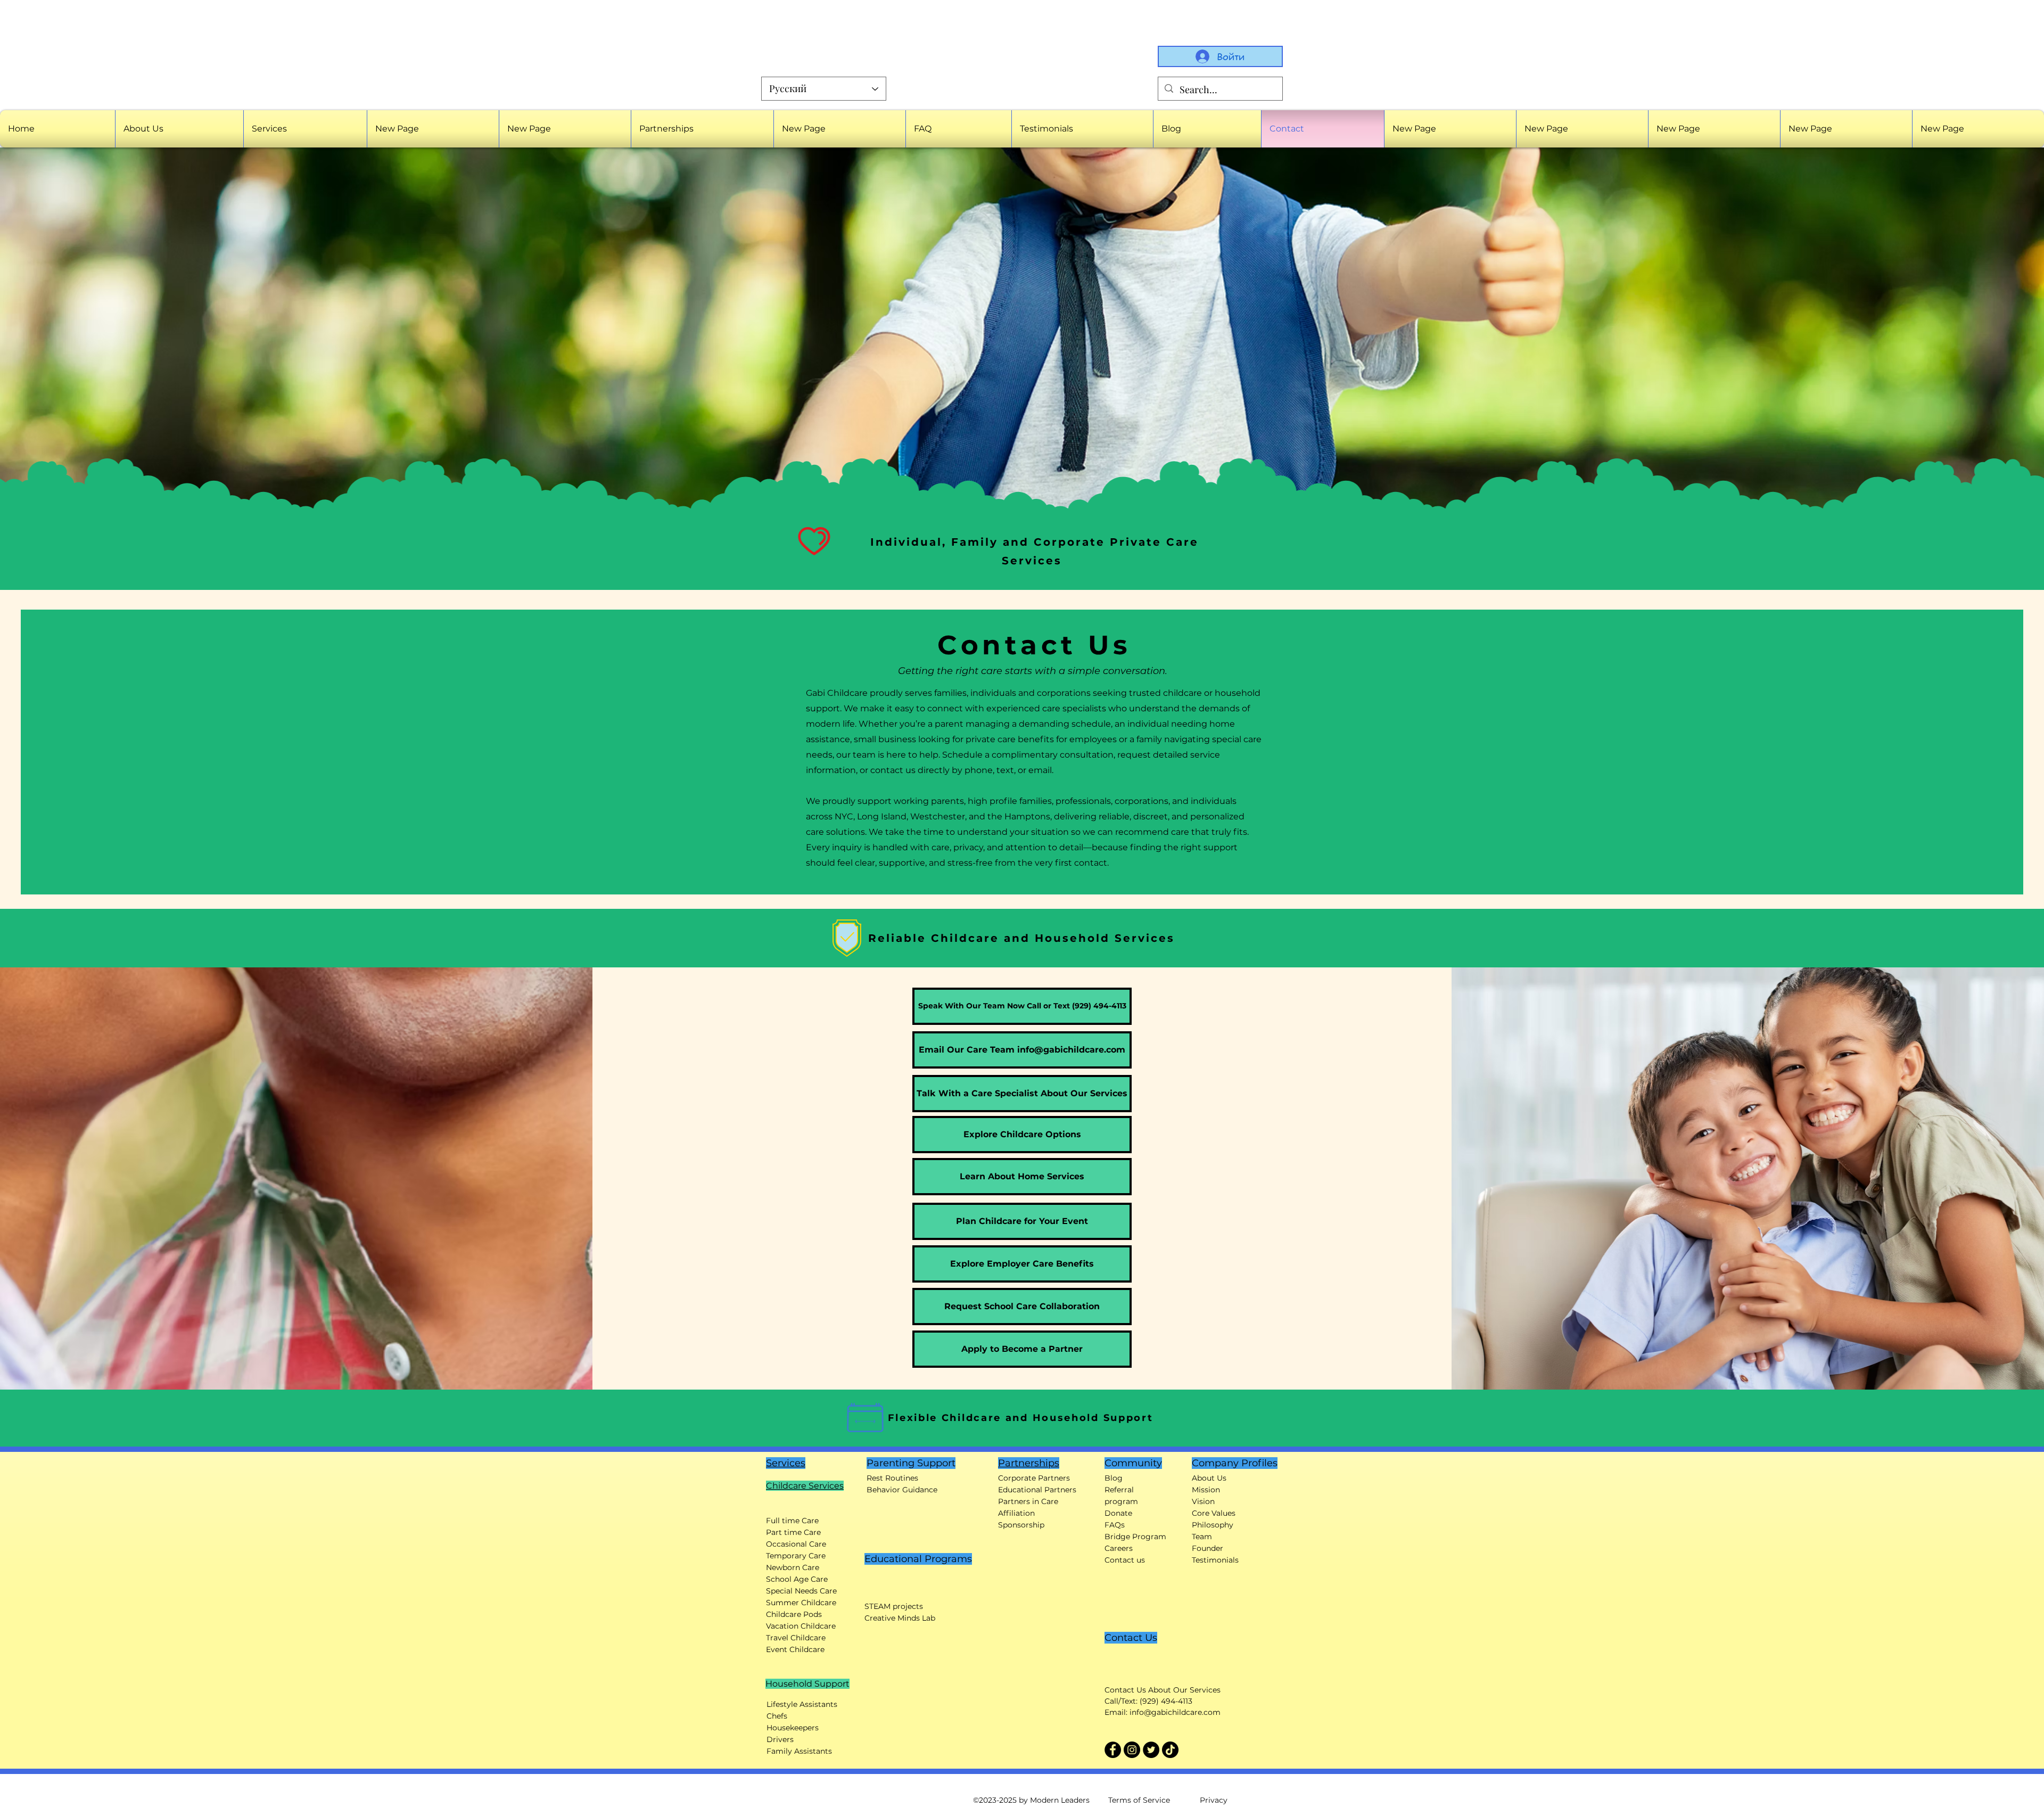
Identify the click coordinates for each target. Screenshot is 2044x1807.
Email (1736, 260)
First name (1746, 220)
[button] (2018, 22)
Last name (1889, 220)
